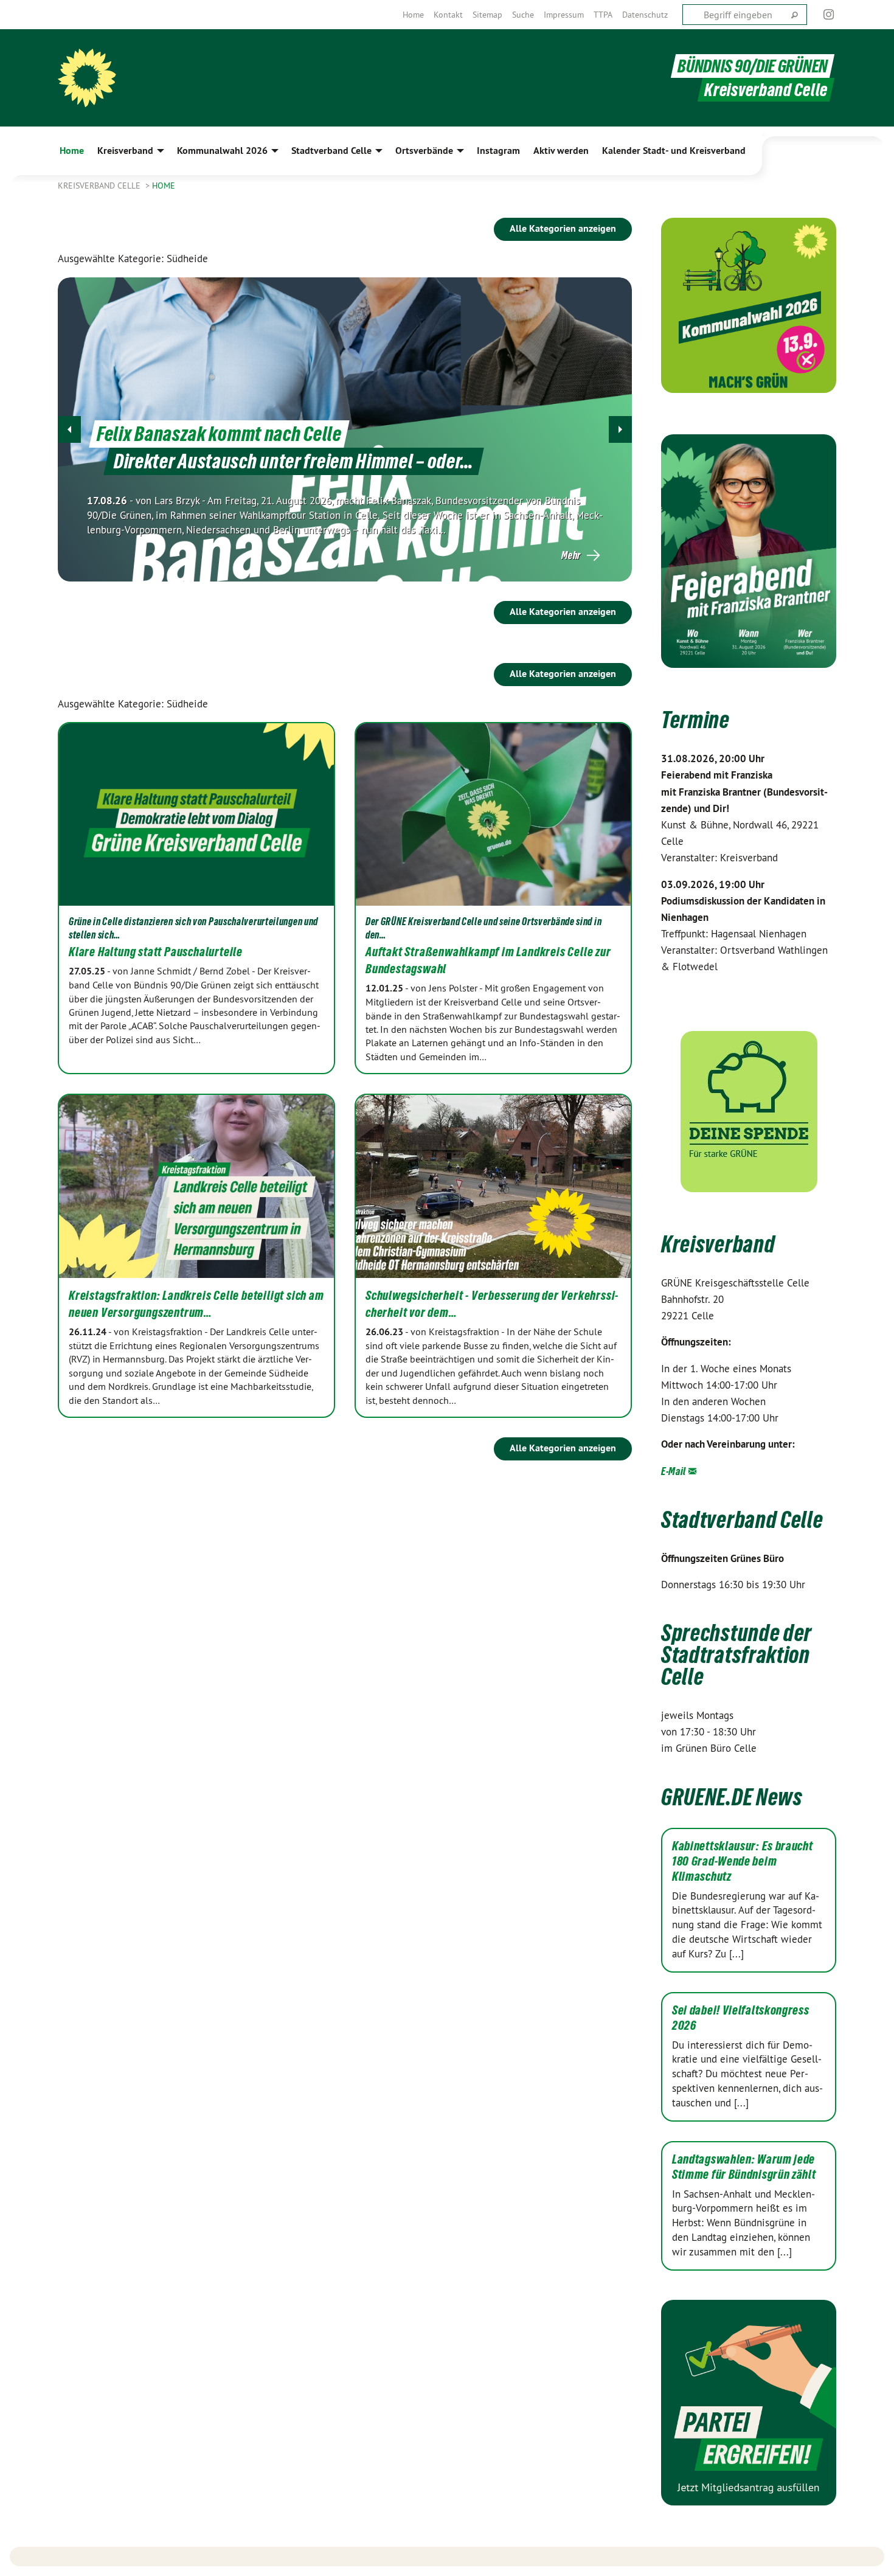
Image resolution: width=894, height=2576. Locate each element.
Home (413, 15)
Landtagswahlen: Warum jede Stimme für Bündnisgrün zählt (744, 2167)
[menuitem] (413, 15)
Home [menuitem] (72, 151)
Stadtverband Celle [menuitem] (331, 151)
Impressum (564, 15)
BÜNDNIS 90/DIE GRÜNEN (753, 66)
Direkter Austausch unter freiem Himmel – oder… (294, 461)
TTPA (603, 15)
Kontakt (448, 15)
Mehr (571, 555)
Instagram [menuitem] (498, 151)
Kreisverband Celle (100, 186)
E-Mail (674, 1471)
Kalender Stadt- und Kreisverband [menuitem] (674, 151)
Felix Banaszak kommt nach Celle (219, 434)
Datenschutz (645, 15)
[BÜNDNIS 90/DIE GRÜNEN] (87, 78)
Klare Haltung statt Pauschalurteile (156, 952)
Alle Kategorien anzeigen (563, 228)
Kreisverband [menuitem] (125, 151)
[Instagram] (829, 15)
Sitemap (487, 15)
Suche (523, 15)
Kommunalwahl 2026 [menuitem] (222, 151)
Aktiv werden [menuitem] (561, 151)
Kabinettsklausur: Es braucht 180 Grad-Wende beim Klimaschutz (743, 1861)
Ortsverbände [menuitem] (424, 151)
